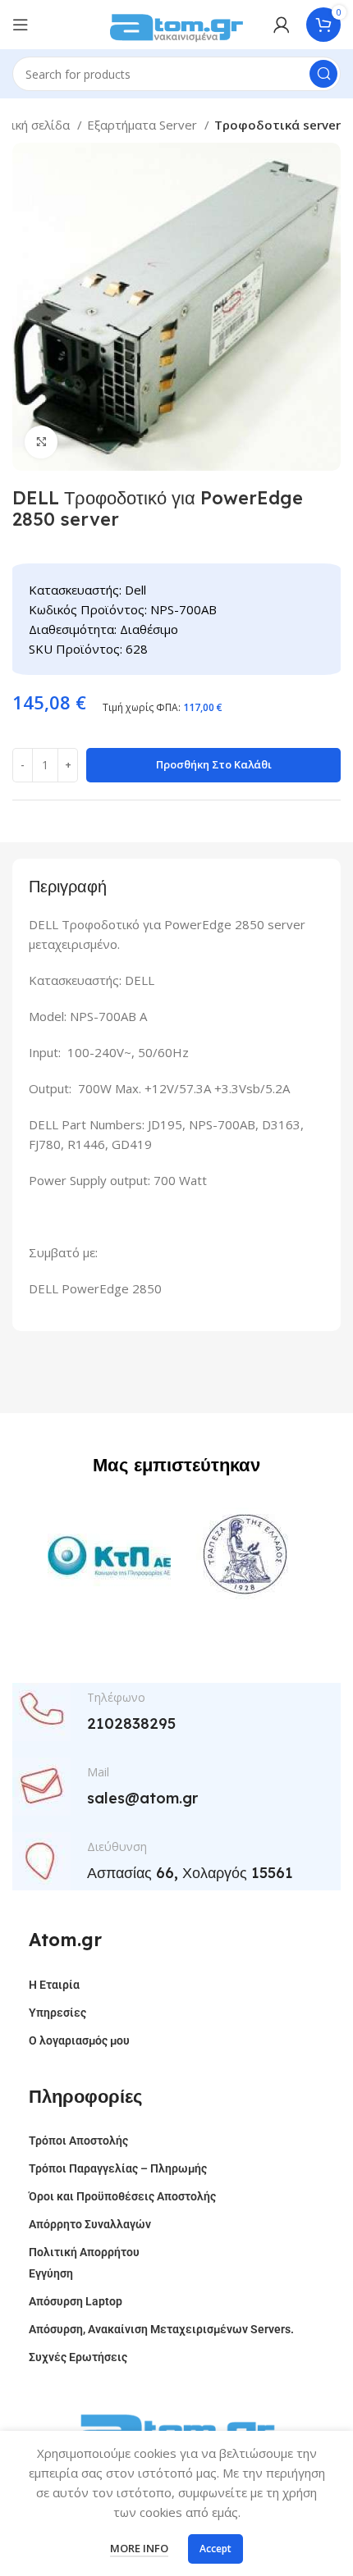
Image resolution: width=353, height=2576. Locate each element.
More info (139, 2548)
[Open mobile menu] (21, 25)
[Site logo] (176, 23)
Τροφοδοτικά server (277, 125)
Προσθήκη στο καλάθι (214, 764)
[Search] (323, 74)
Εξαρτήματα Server (144, 125)
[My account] (282, 25)
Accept (215, 2549)
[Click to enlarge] (41, 442)
